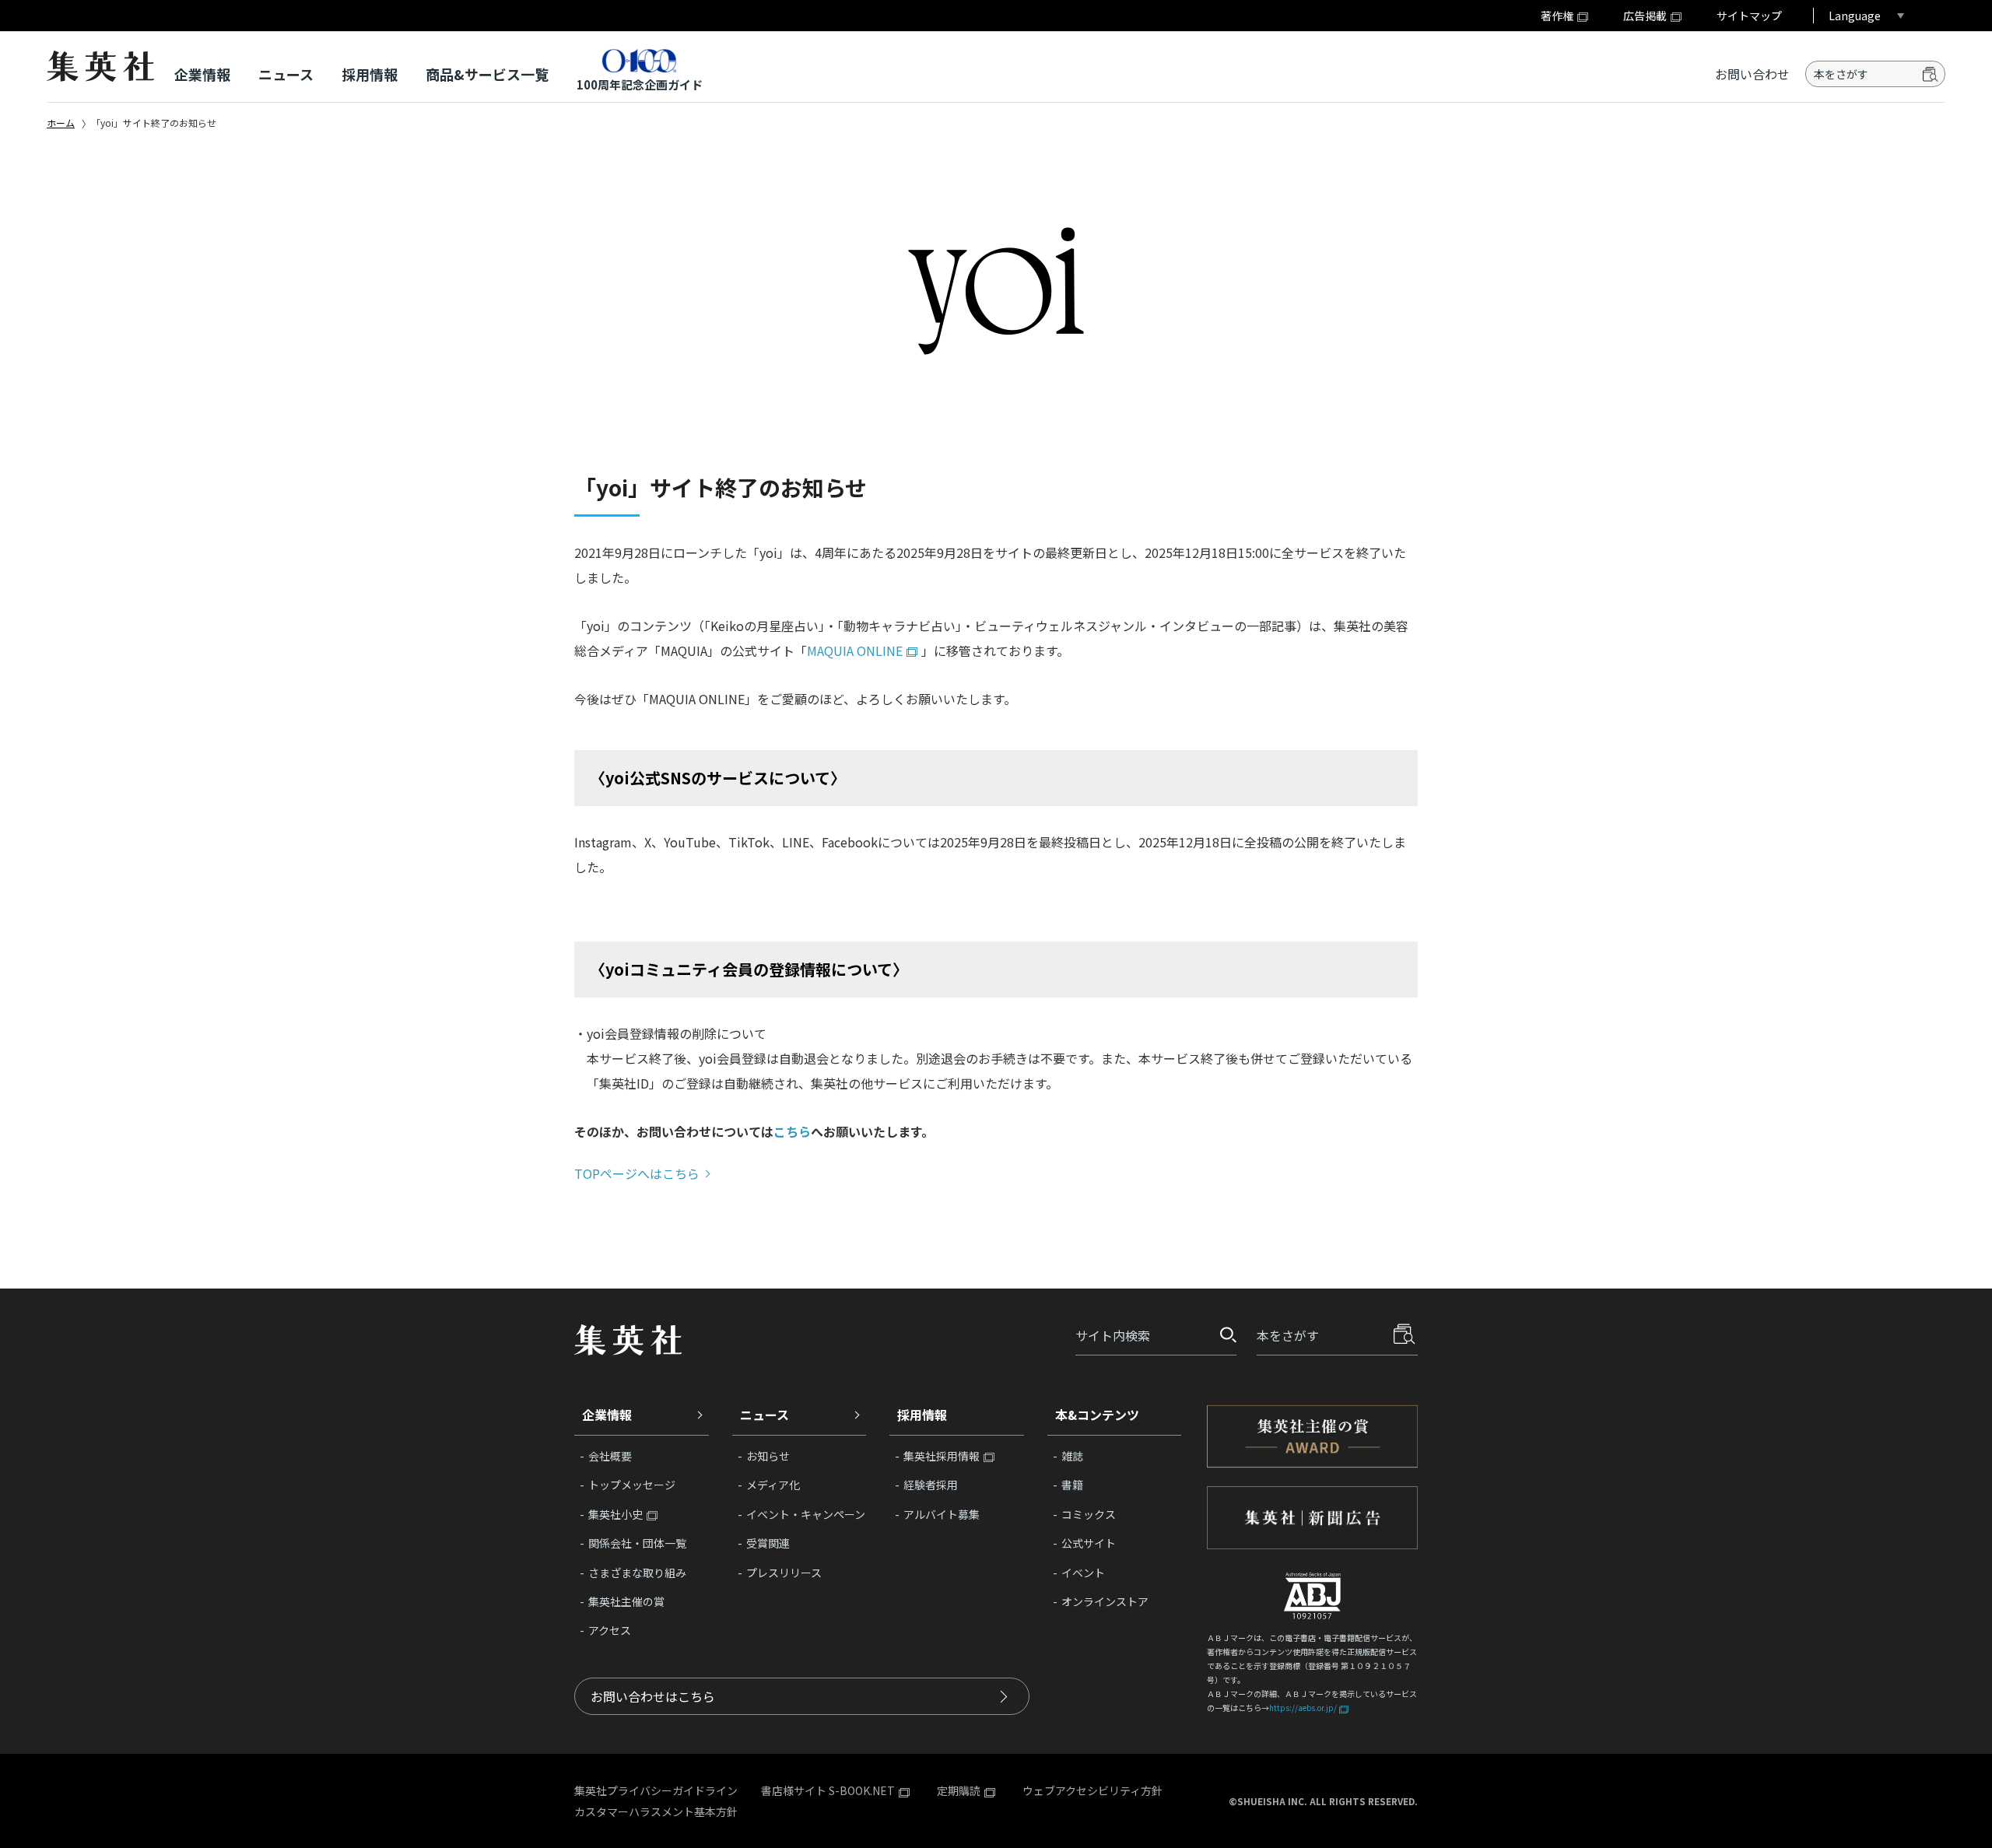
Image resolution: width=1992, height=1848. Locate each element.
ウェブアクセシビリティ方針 (1092, 1790)
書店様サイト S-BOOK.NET (828, 1791)
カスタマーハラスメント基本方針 (656, 1811)
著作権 (1557, 16)
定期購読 (959, 1791)
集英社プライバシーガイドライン (656, 1790)
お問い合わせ (1752, 74)
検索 (1931, 74)
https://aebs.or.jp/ (1303, 1708)
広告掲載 (1645, 16)
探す (1223, 1335)
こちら (792, 1131)
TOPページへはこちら (637, 1173)
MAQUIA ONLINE (855, 650)
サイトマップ (1749, 16)
